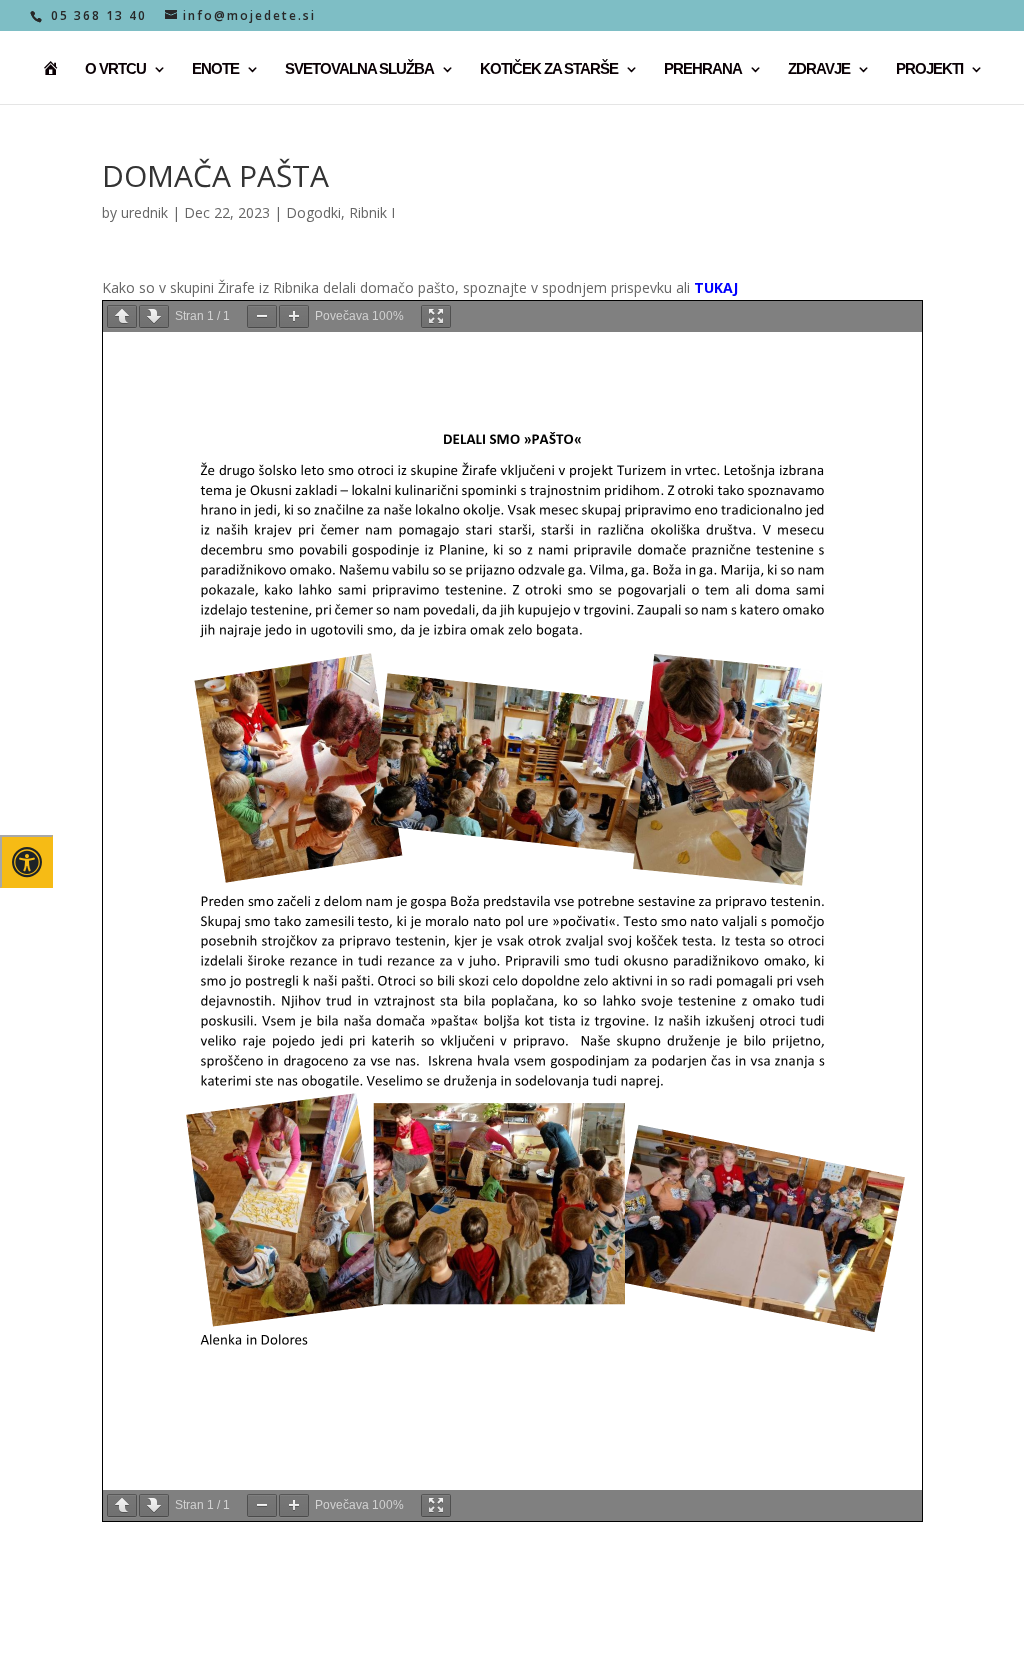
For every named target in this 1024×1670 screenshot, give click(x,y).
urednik (144, 212)
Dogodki (313, 212)
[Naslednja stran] (154, 316)
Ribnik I (372, 212)
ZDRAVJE (819, 69)
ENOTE (215, 69)
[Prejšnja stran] (122, 316)
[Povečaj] (294, 316)
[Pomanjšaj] (262, 316)
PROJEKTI (929, 69)
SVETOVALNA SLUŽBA (359, 69)
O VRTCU (115, 69)
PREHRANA (703, 69)
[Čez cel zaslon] (436, 316)
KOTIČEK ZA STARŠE (549, 69)
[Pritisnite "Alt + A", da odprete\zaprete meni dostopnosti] (26, 861)
